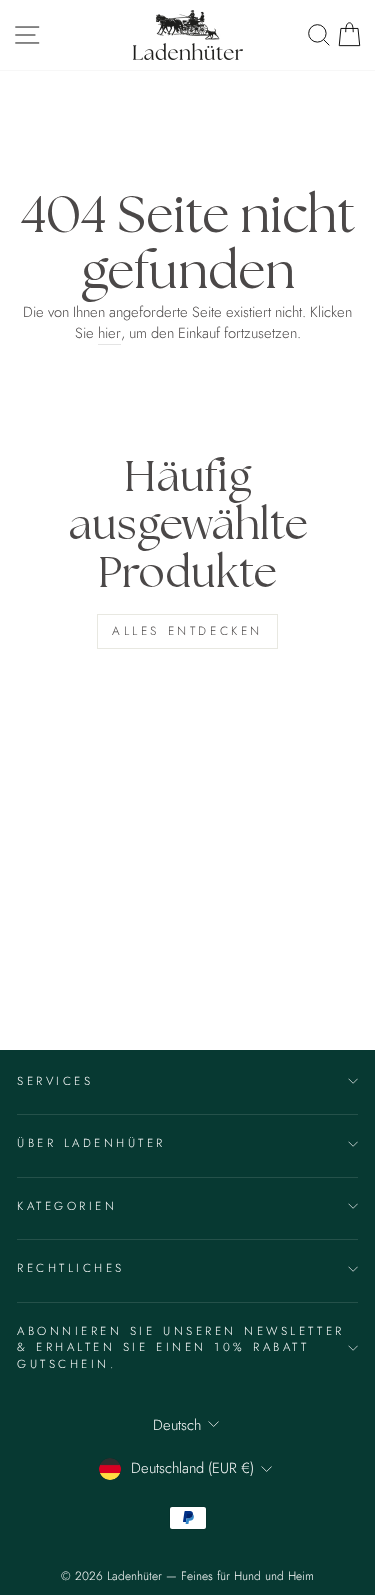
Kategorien (67, 1205)
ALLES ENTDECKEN (187, 631)
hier (109, 333)
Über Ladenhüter (91, 1142)
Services (55, 1080)
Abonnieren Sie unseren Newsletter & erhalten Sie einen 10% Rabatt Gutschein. (181, 1347)
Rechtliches (71, 1267)
